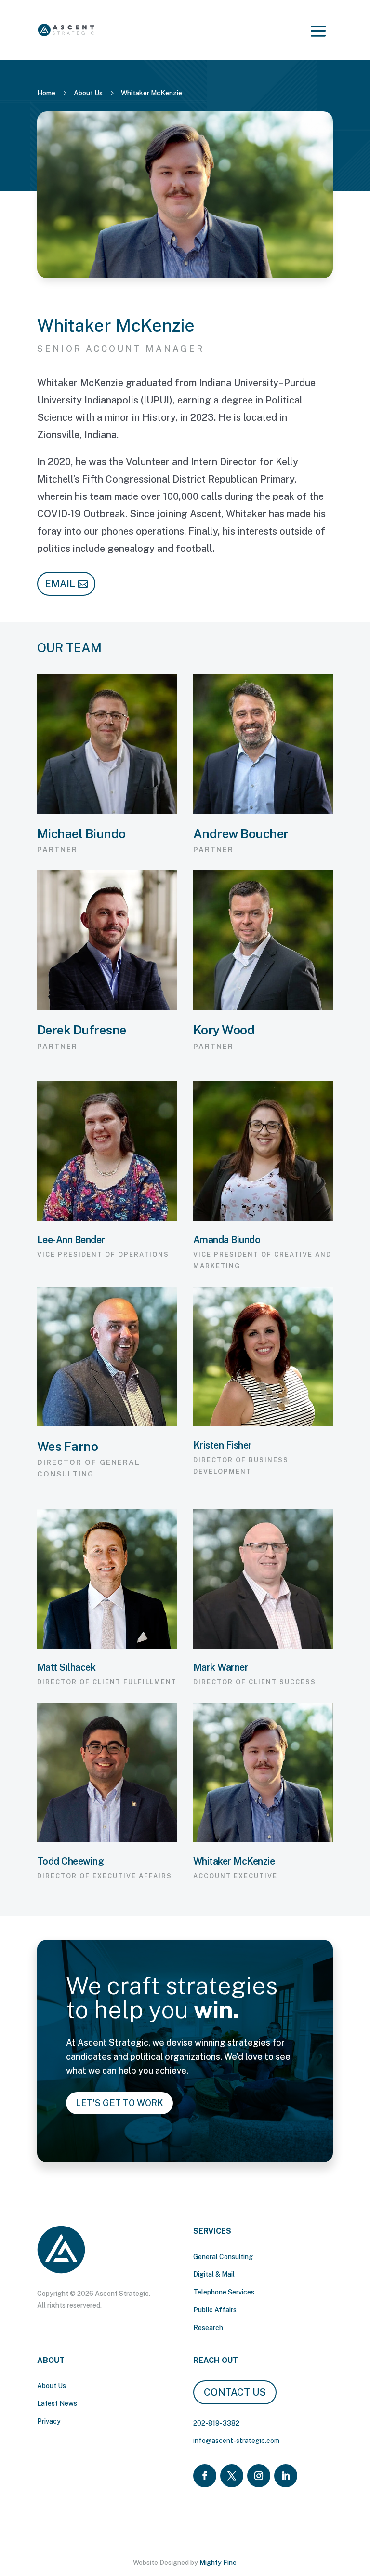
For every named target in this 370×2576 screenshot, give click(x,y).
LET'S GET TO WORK (119, 2103)
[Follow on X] (232, 2476)
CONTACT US (235, 2392)
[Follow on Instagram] (259, 2476)
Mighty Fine (218, 2563)
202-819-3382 (216, 2423)
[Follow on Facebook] (205, 2476)
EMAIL (60, 584)
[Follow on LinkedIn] (286, 2476)
